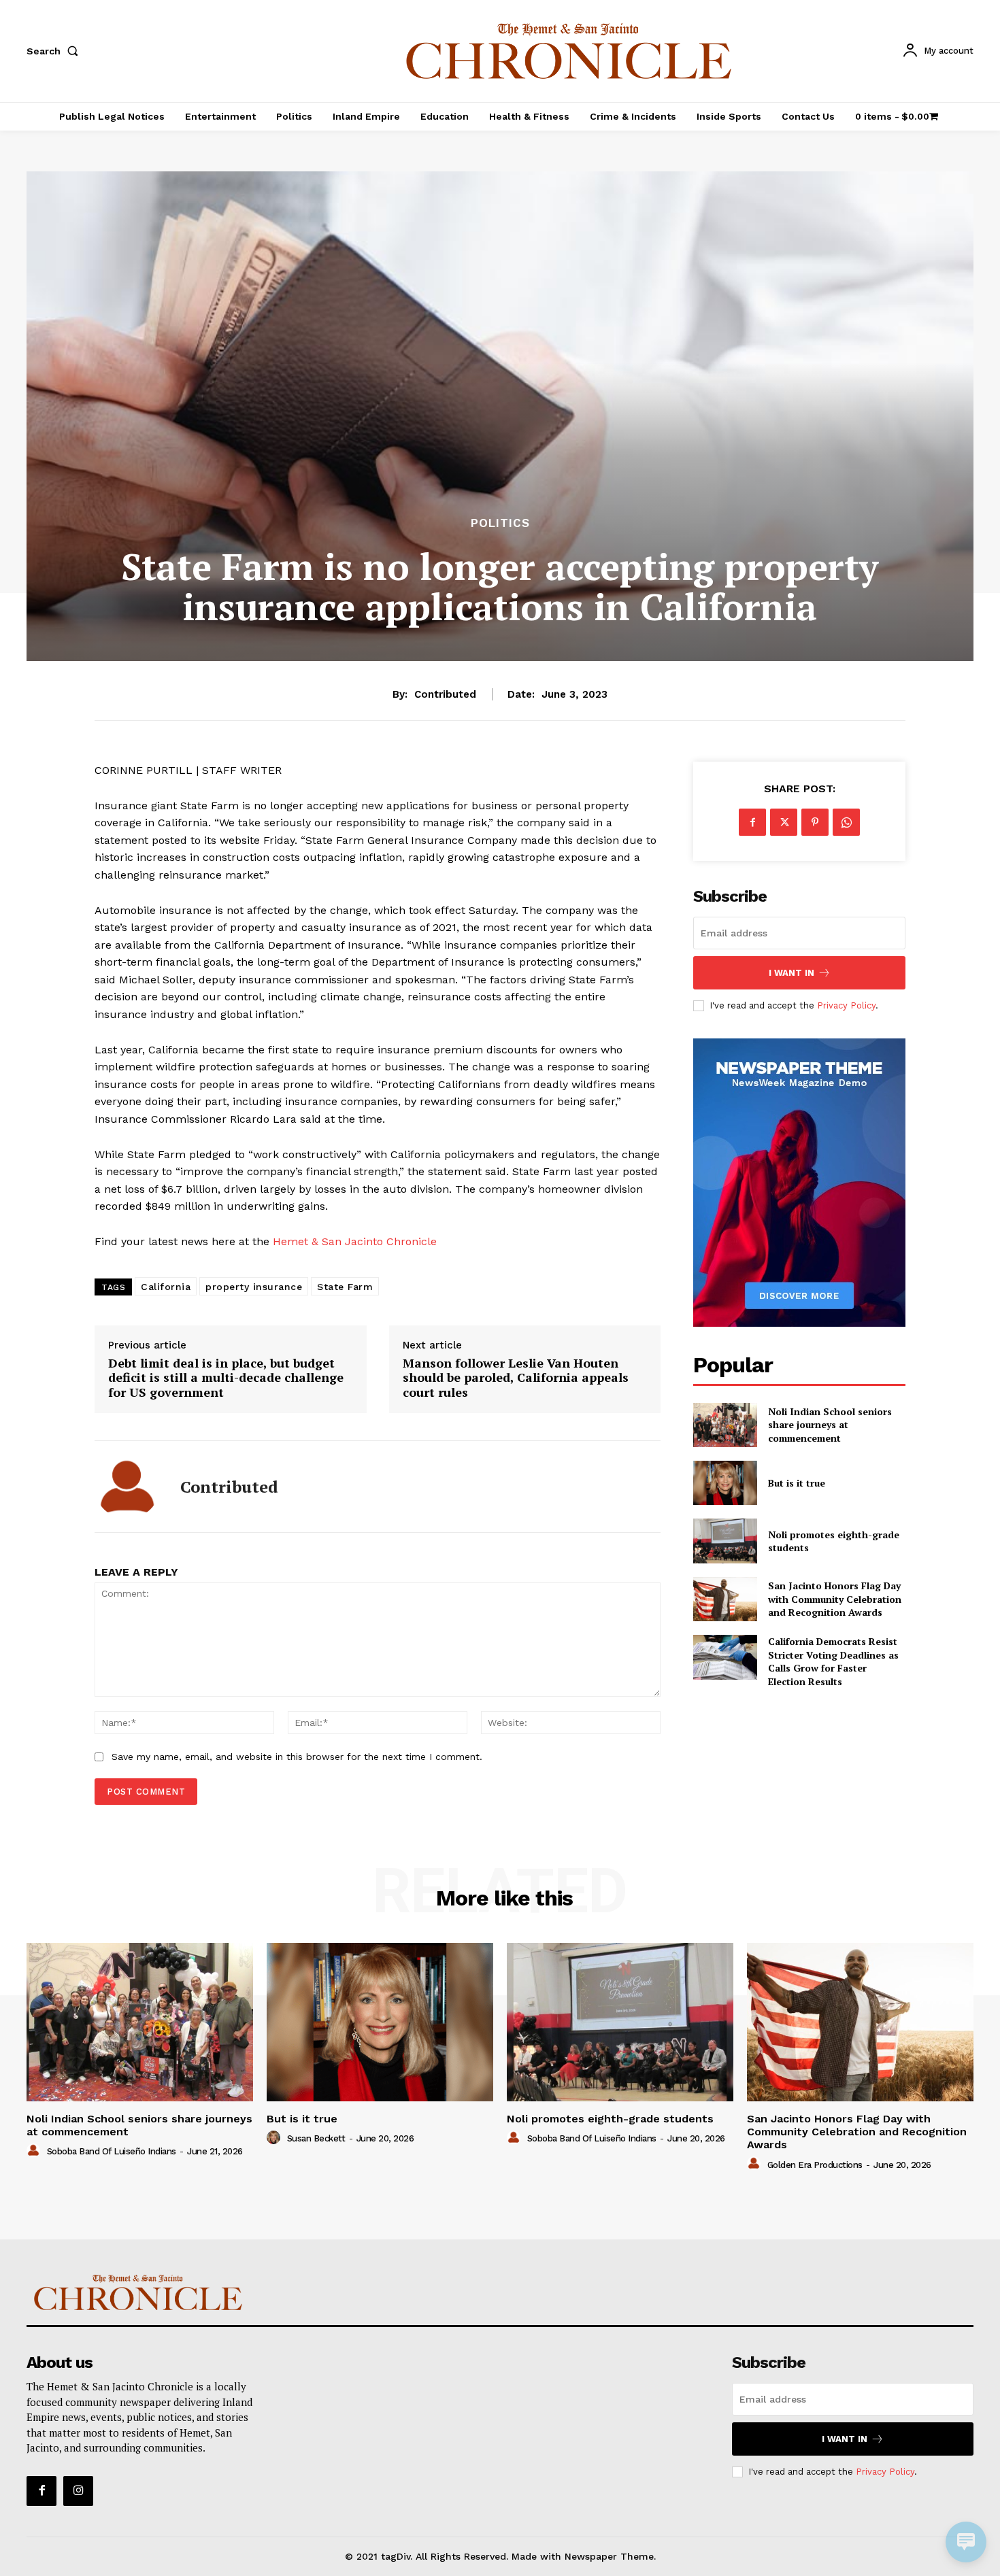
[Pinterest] (815, 822)
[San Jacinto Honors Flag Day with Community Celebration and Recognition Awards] (725, 1599)
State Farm (345, 1287)
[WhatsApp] (846, 822)
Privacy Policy (846, 1005)
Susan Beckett (316, 2138)
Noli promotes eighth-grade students (834, 1541)
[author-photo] (35, 2151)
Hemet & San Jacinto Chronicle (355, 1241)
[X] (784, 822)
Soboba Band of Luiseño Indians (112, 2151)
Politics (500, 523)
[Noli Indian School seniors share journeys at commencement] (725, 1425)
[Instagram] (78, 2491)
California (166, 1287)
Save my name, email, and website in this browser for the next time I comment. (297, 1757)
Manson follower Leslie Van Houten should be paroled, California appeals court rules (516, 1378)
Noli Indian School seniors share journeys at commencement (830, 1425)
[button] (55, 51)
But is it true (797, 1483)
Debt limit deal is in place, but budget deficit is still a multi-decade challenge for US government (226, 1378)
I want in (791, 973)
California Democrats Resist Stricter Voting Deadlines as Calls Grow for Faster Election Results (833, 1661)
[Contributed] (127, 1487)
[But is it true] (725, 1483)
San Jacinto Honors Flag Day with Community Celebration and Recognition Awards (835, 1599)
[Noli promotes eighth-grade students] (725, 1541)
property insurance (254, 1287)
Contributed (445, 694)
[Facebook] (752, 822)
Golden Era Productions (815, 2165)
